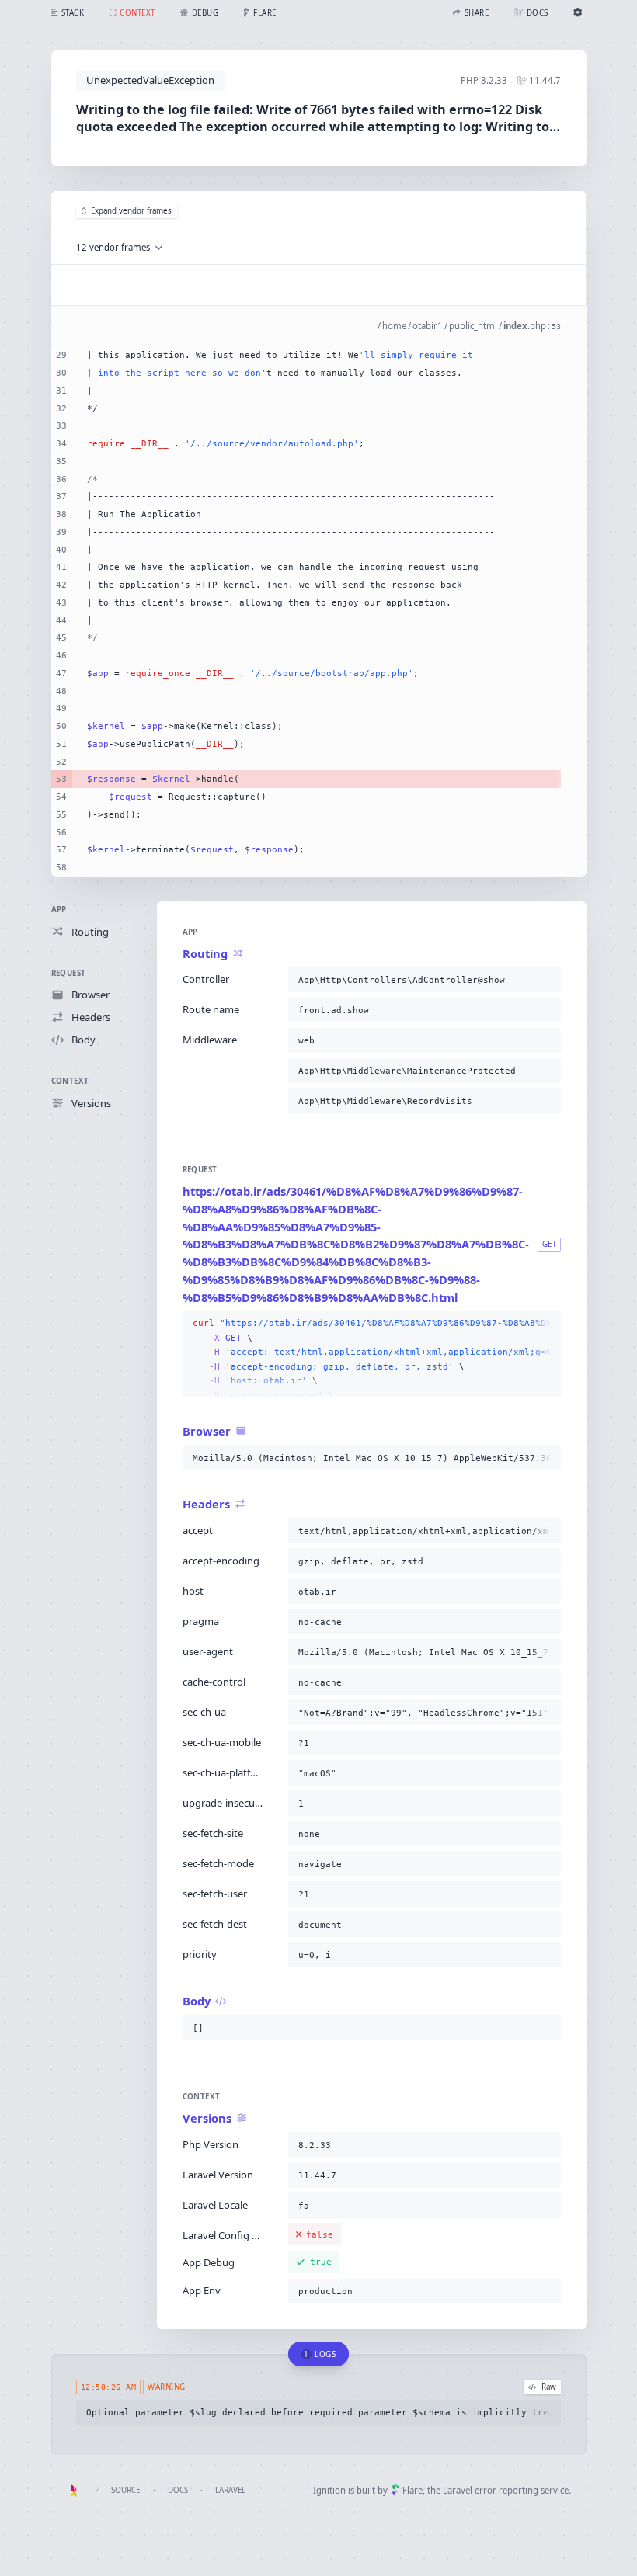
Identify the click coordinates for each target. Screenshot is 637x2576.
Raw (549, 2387)
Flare (412, 2490)
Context (70, 1081)
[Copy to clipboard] (546, 980)
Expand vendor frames (131, 211)
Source (125, 2490)
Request (69, 973)
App (59, 910)
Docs (178, 2490)
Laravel (230, 2490)
